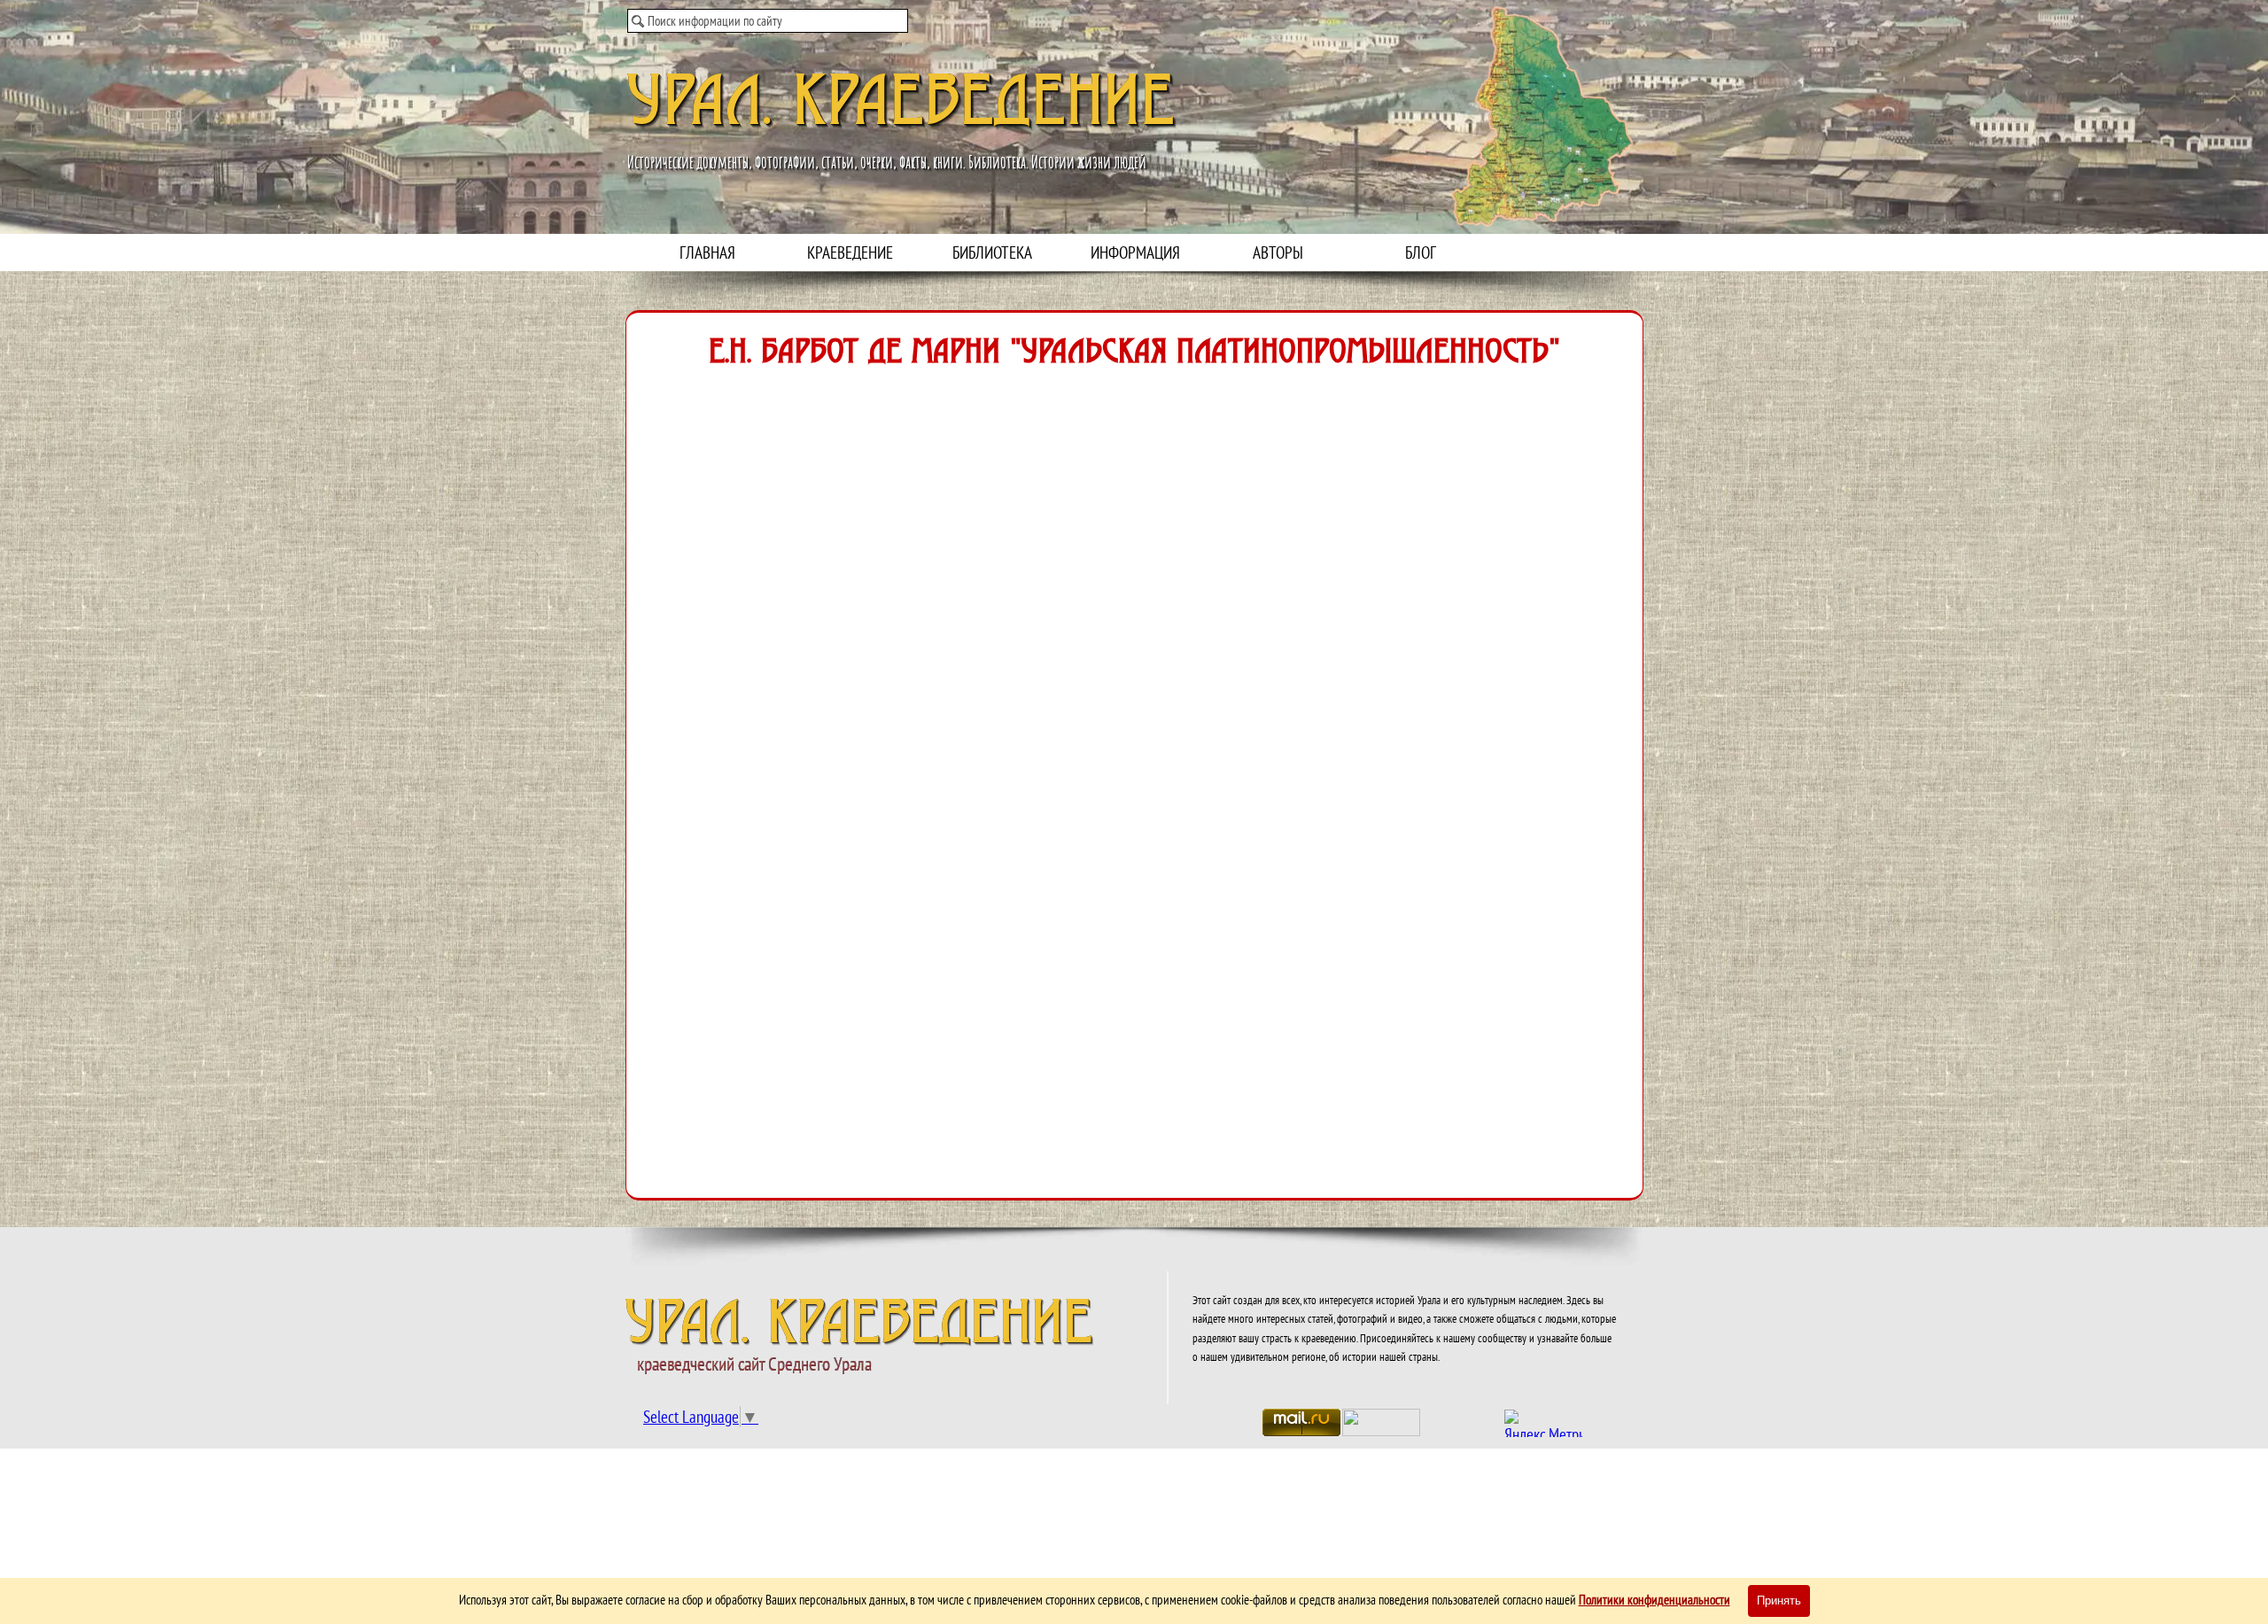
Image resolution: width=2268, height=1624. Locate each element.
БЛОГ (1421, 253)
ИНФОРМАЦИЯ (1135, 253)
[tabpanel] (1405, 1327)
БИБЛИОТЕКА (992, 253)
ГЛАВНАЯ (707, 253)
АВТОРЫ (1278, 253)
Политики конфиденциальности (1654, 1600)
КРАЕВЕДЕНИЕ (850, 253)
